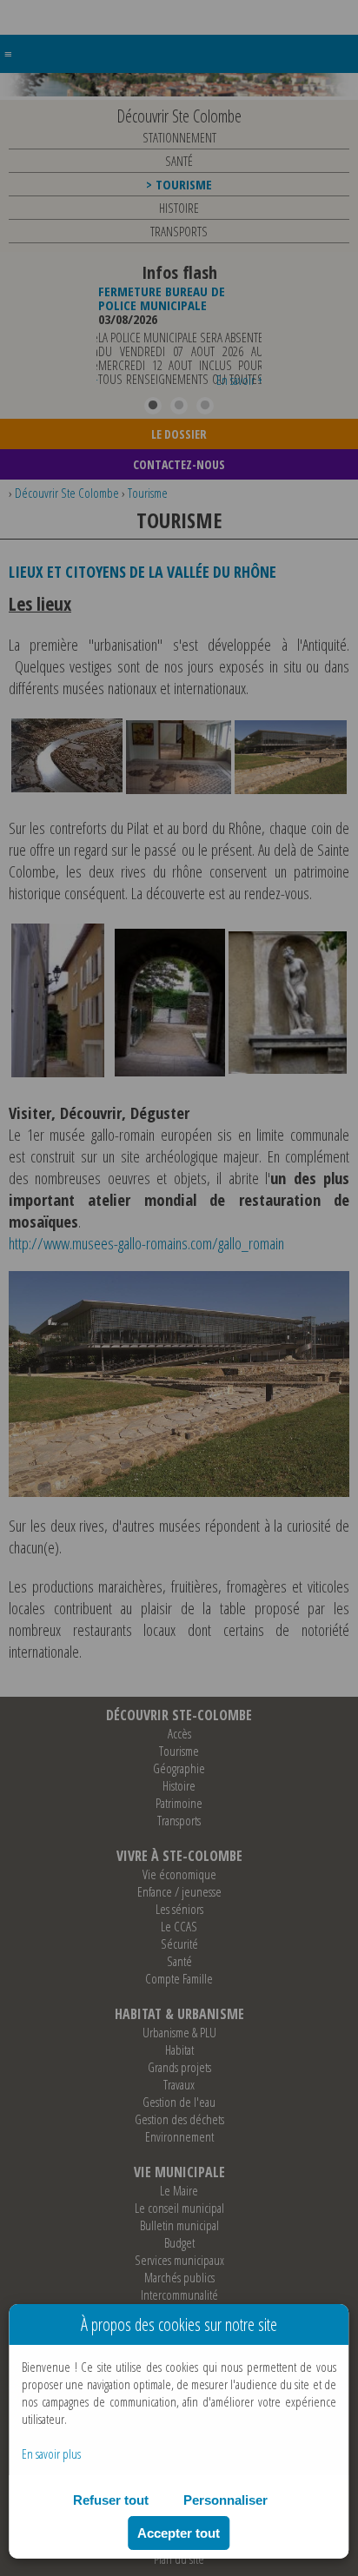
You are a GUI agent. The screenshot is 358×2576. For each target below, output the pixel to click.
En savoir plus (51, 2453)
